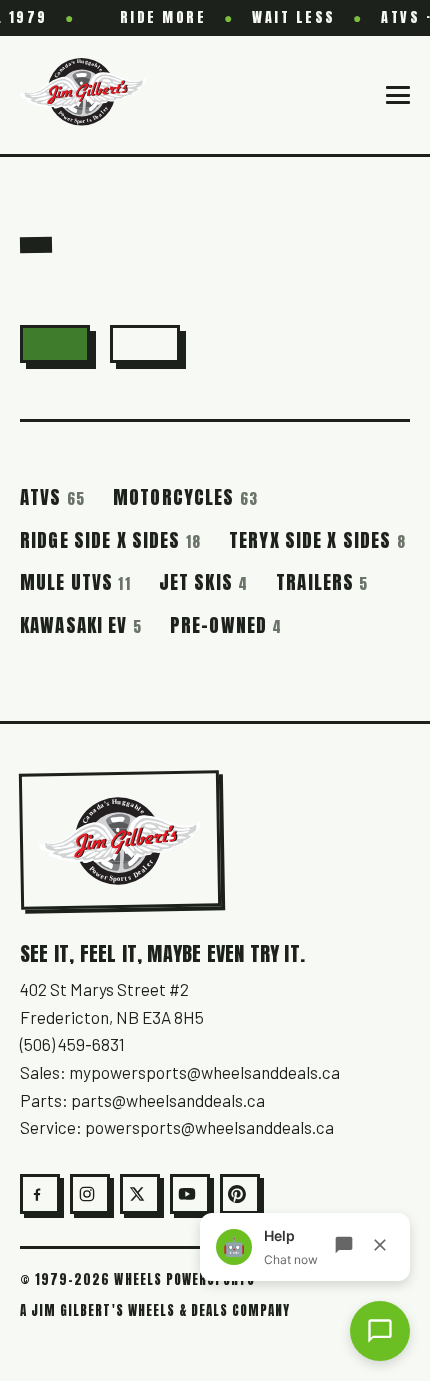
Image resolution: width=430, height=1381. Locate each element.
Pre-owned (226, 625)
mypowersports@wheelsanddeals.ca (204, 1072)
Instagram (90, 1194)
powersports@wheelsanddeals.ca (209, 1127)
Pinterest (240, 1194)
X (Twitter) (140, 1194)
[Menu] (398, 95)
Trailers (322, 582)
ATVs (52, 497)
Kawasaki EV (81, 625)
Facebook (40, 1194)
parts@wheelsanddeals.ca (168, 1100)
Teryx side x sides (317, 540)
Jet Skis (203, 582)
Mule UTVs (75, 582)
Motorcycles (185, 497)
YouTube (190, 1194)
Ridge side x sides (110, 540)
